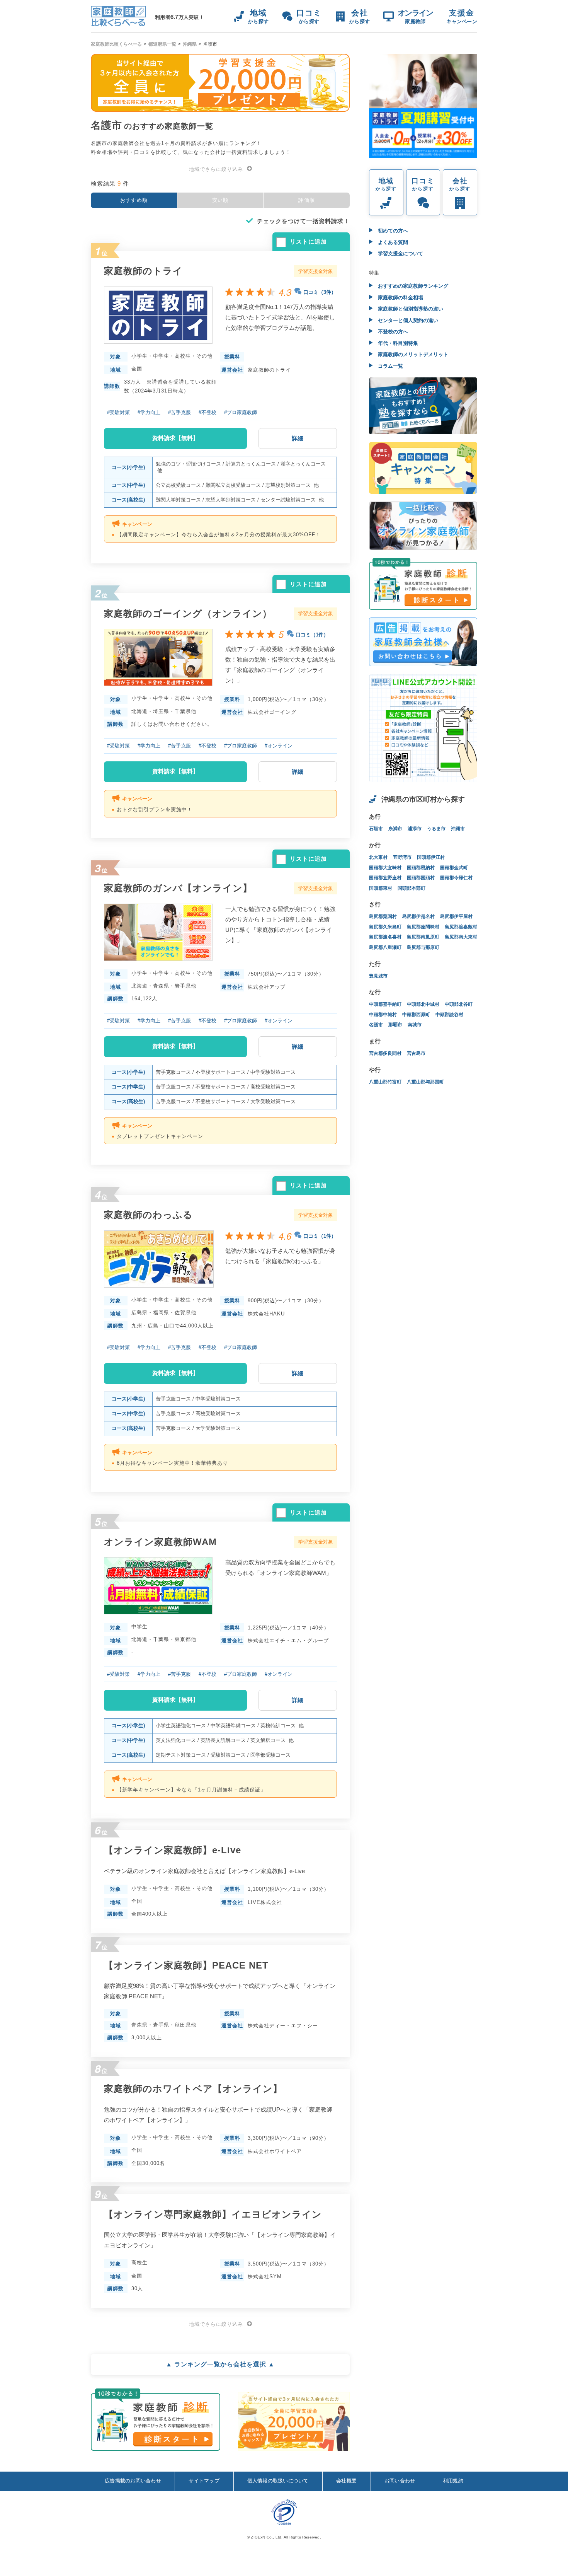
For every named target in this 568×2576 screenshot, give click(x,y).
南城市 (415, 1025)
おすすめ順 (134, 200)
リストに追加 (308, 241)
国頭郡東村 (381, 888)
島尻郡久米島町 (385, 927)
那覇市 (395, 1025)
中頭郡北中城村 (423, 1004)
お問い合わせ (400, 2481)
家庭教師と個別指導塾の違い (410, 309)
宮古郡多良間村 (385, 1053)
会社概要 (346, 2481)
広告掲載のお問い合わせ (133, 2481)
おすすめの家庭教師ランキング (412, 286)
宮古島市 (416, 1053)
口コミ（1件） (312, 635)
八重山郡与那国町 (425, 1082)
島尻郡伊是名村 (418, 916)
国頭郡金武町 (454, 868)
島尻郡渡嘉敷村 (461, 927)
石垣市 (376, 829)
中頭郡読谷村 (449, 1015)
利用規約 (453, 2481)
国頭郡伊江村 (431, 857)
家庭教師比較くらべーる (116, 44)
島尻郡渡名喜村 (385, 937)
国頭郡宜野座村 (385, 878)
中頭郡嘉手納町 (385, 1004)
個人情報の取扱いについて (278, 2481)
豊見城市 (378, 976)
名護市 (376, 1025)
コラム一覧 (390, 366)
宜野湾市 (402, 857)
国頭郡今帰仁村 (456, 878)
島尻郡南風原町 (423, 937)
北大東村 (378, 857)
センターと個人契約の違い (407, 320)
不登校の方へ (392, 332)
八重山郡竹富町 (385, 1082)
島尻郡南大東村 (461, 937)
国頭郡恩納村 (421, 868)
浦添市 (415, 829)
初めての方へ (392, 231)
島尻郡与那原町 (423, 947)
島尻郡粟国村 (383, 916)
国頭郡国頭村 (421, 878)
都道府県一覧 (162, 44)
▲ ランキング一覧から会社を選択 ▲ (220, 2364)
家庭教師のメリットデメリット (412, 354)
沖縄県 (190, 44)
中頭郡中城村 (383, 1015)
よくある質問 (392, 242)
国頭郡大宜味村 (385, 868)
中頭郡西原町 (416, 1015)
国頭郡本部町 (412, 888)
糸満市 (395, 829)
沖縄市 (458, 829)
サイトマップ (204, 2481)
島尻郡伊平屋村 (456, 916)
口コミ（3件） (320, 292)
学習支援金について (400, 253)
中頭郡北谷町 (459, 1004)
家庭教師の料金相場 (400, 298)
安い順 (220, 200)
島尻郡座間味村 (423, 927)
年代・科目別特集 (397, 343)
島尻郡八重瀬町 (385, 947)
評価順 (307, 200)
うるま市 (436, 829)
